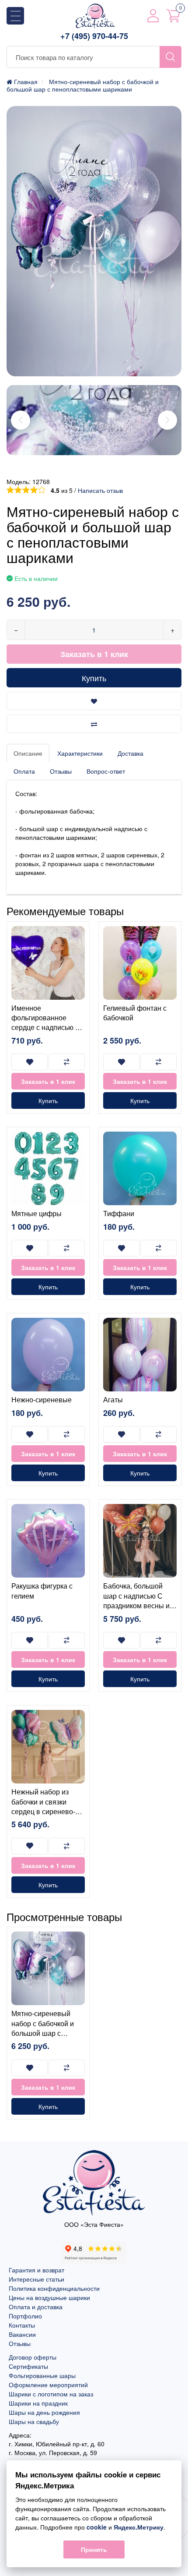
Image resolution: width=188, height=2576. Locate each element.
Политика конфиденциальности (54, 2288)
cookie (97, 2527)
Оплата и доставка (36, 2307)
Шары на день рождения (44, 2412)
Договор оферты (33, 2357)
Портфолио (25, 2316)
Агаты (113, 1399)
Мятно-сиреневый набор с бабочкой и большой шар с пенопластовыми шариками (43, 2033)
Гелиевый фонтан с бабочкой (135, 1013)
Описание (28, 753)
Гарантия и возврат (37, 2270)
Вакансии (22, 2334)
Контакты (22, 2325)
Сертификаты (28, 2366)
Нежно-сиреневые (42, 1399)
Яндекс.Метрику (139, 2527)
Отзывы (61, 771)
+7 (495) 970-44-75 (94, 36)
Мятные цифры (37, 1213)
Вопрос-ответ (106, 771)
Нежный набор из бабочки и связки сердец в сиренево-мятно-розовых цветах (48, 1806)
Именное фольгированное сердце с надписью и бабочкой (45, 1023)
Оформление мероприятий (48, 2385)
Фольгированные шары (42, 2375)
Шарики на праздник (38, 2403)
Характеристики (80, 753)
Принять (94, 2549)
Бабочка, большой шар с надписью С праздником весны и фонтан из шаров (136, 1600)
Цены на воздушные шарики (49, 2297)
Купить (94, 678)
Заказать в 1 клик (94, 654)
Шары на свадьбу (34, 2421)
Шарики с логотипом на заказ (51, 2394)
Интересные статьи (37, 2279)
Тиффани (119, 1213)
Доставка (131, 753)
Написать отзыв (100, 490)
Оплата (24, 771)
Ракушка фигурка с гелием (42, 1591)
